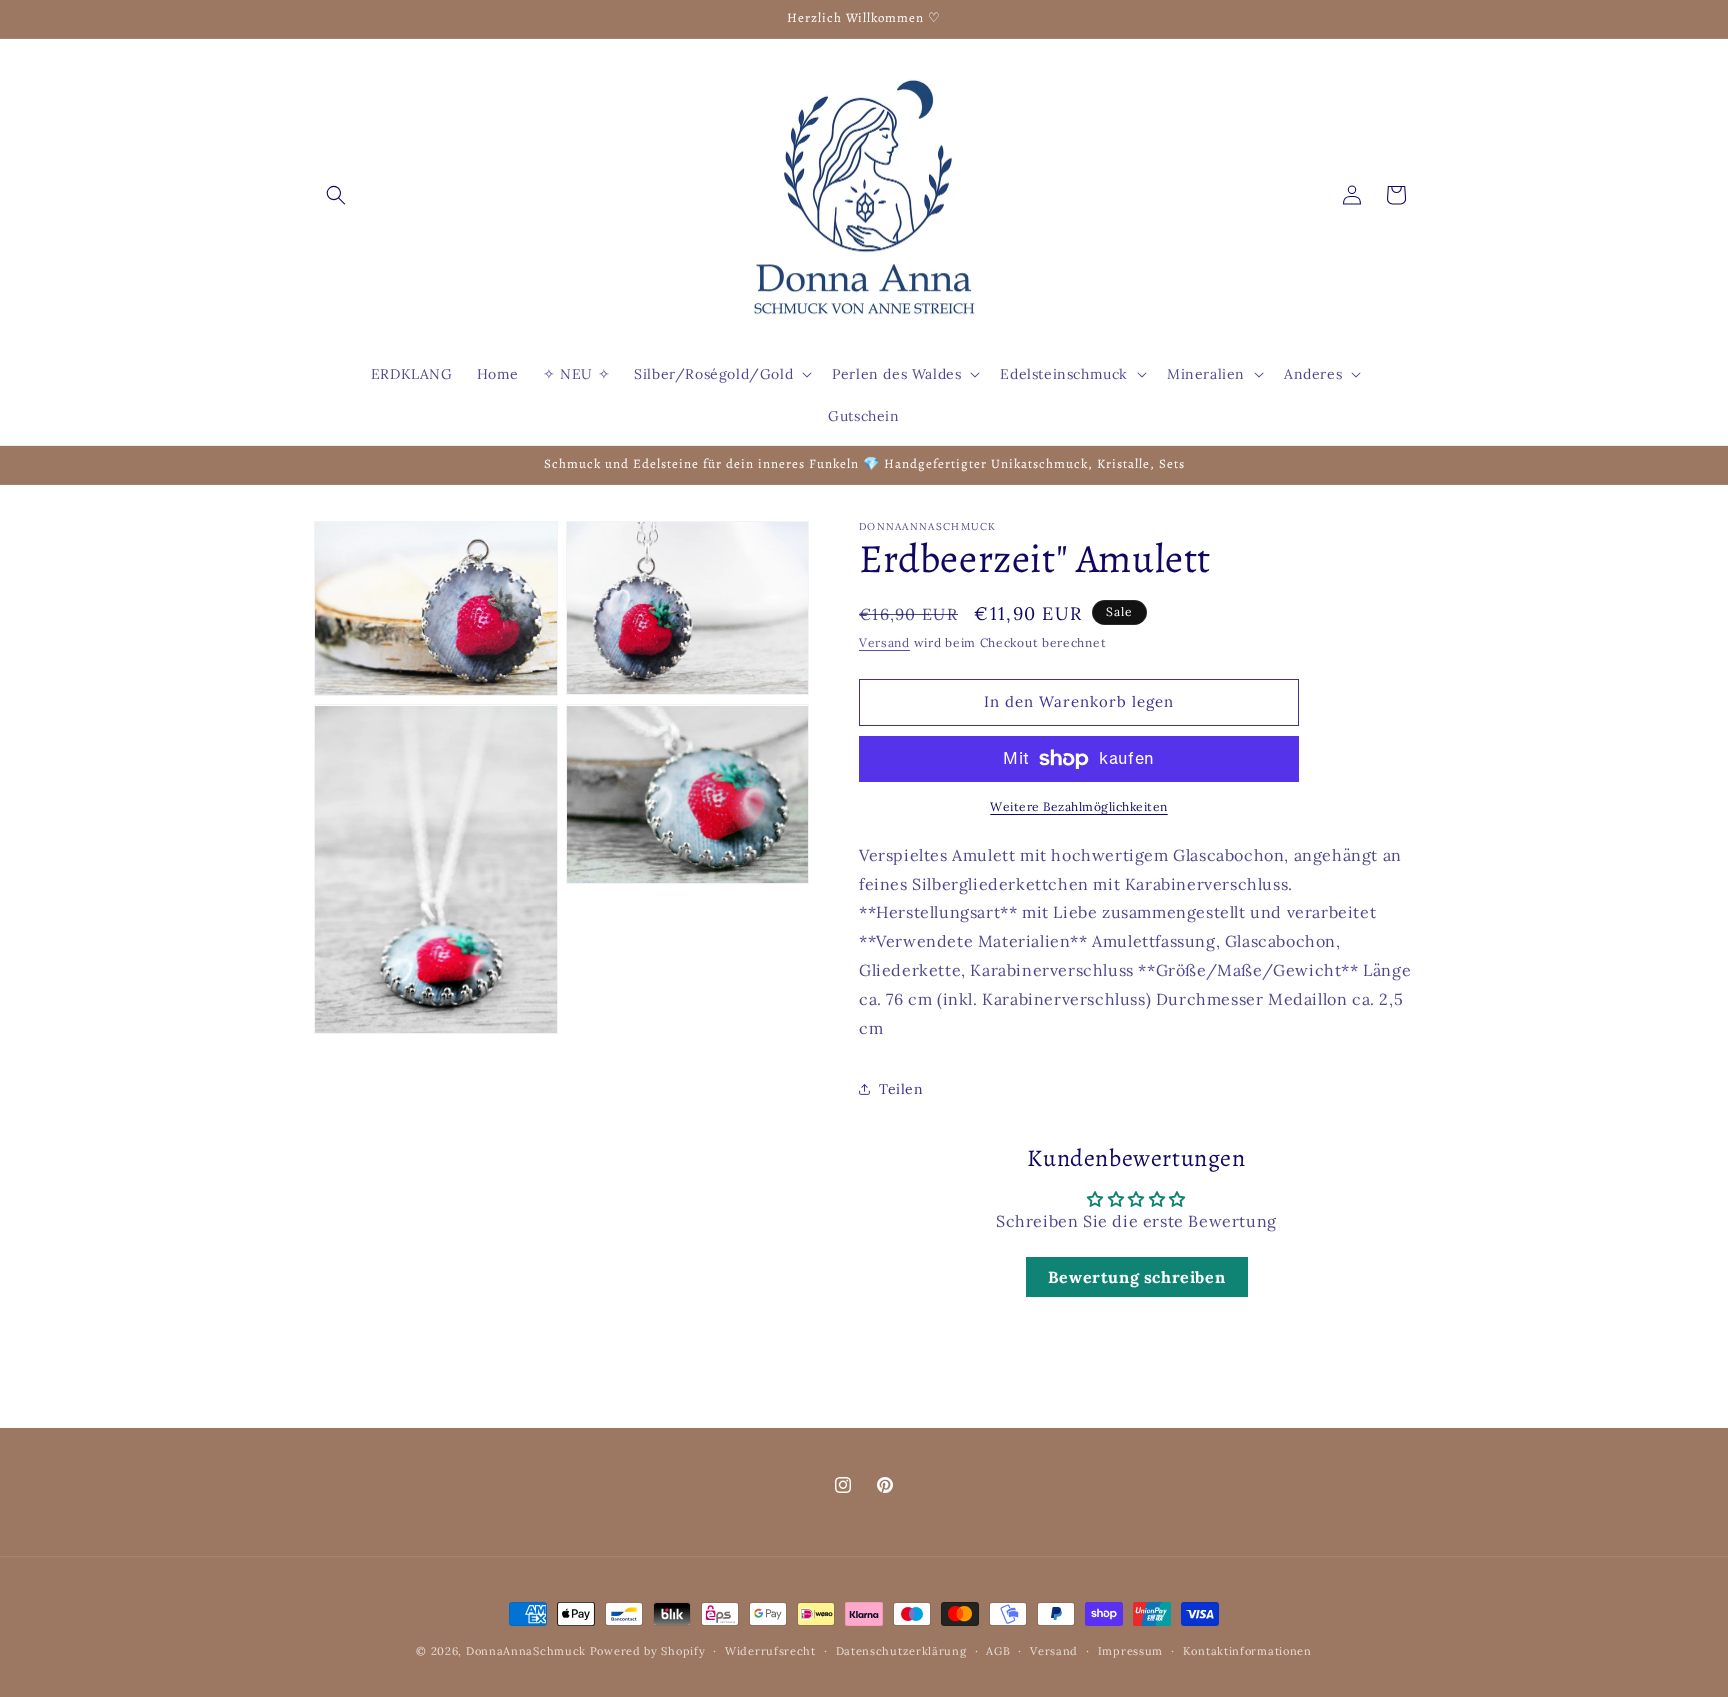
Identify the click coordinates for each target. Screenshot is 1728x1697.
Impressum (1130, 1651)
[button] (336, 195)
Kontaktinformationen (1247, 1651)
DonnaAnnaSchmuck (526, 1651)
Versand (884, 642)
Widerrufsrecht (770, 1651)
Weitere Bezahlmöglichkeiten (1079, 806)
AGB (998, 1651)
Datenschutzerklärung (901, 1651)
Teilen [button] (901, 1089)
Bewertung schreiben (1136, 1277)
